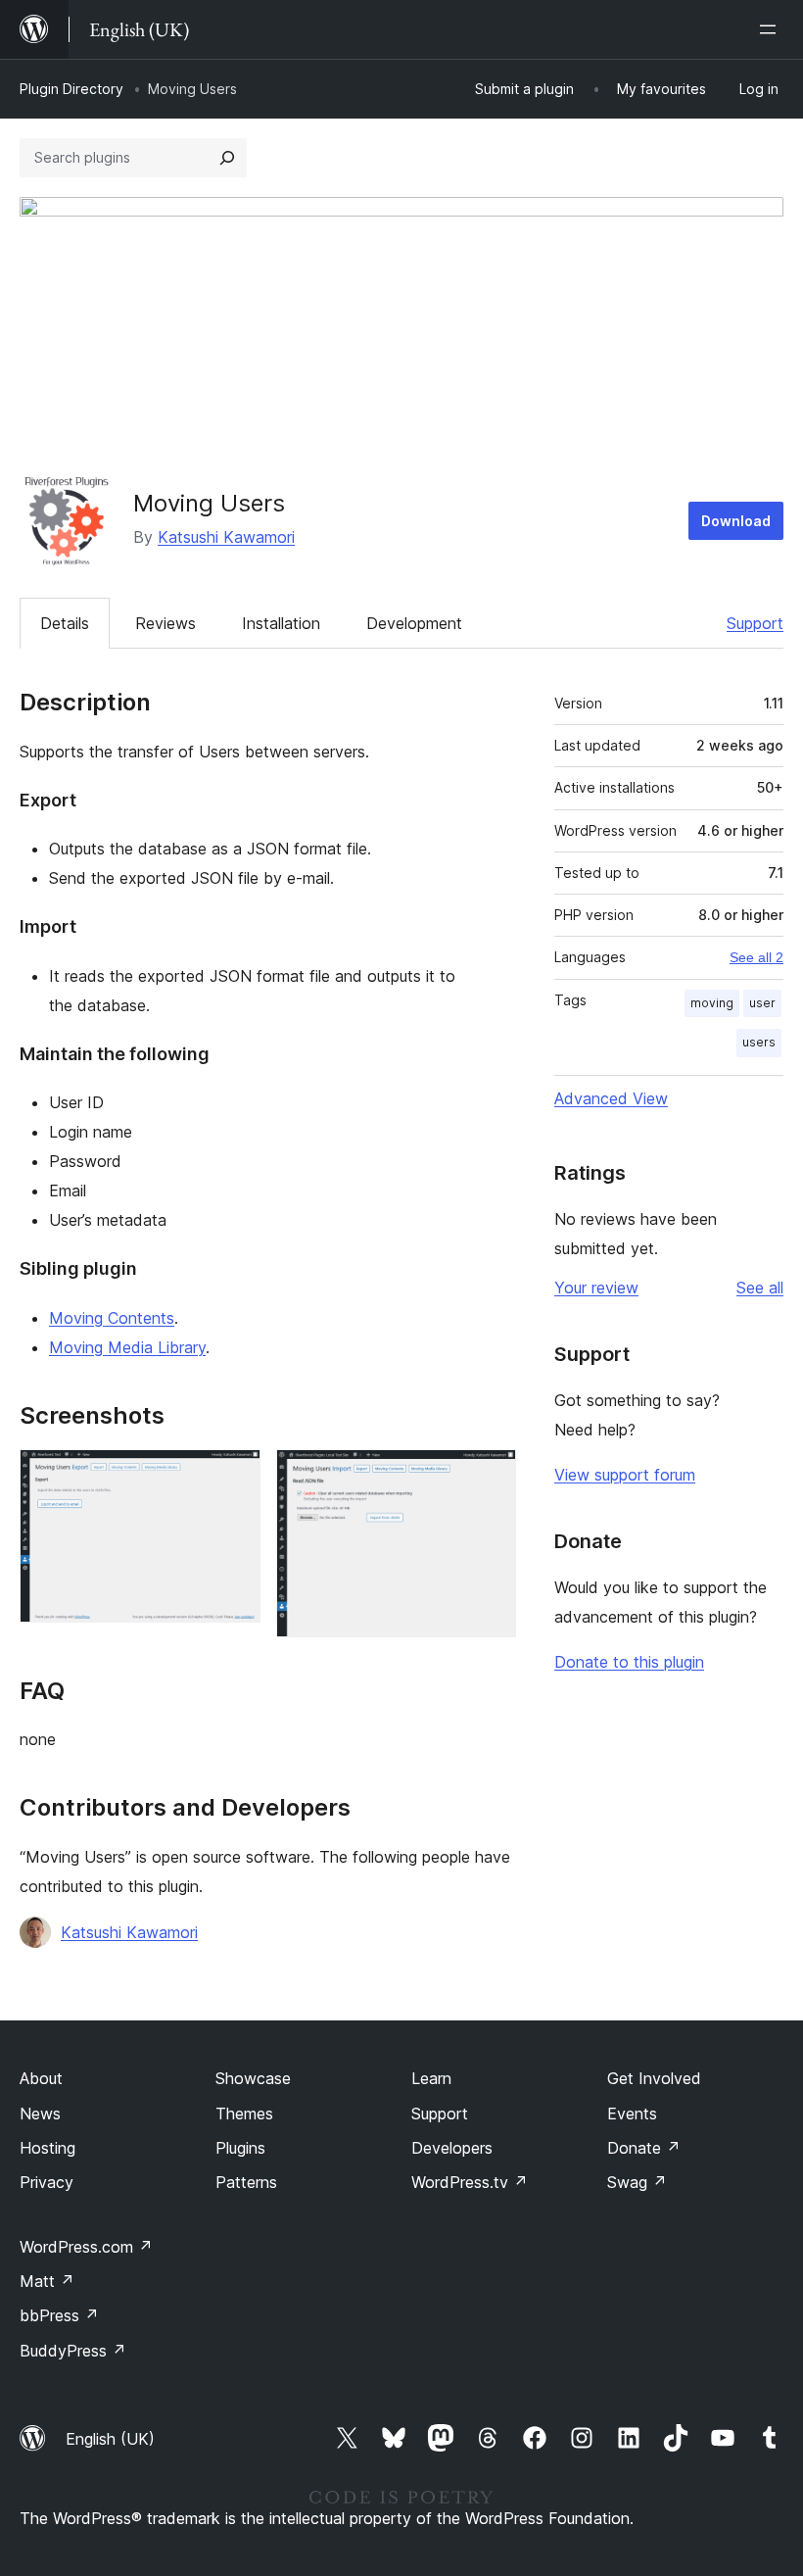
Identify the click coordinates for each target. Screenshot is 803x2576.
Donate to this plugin (629, 1662)
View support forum (625, 1475)
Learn (431, 2078)
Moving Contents (112, 1318)
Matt (47, 2281)
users (759, 1042)
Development (414, 623)
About (41, 2078)
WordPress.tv (470, 2182)
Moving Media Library (127, 1347)
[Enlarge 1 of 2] (234, 1476)
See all (760, 1288)
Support (755, 623)
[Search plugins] (227, 158)
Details (65, 623)
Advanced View (611, 1098)
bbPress (59, 2315)
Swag (637, 2182)
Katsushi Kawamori (226, 537)
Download (736, 521)
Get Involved (654, 2078)
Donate (644, 2148)
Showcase (253, 2078)
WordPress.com (86, 2247)
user (762, 1003)
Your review (596, 1288)
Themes (244, 2114)
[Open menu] (772, 29)
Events (632, 2114)
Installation (281, 623)
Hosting (47, 2148)
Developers (452, 2148)
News (40, 2114)
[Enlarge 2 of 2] (490, 1476)
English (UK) (110, 2439)
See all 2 (756, 957)
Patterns (246, 2182)
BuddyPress (73, 2351)
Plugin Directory (71, 89)
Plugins (240, 2148)
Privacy (47, 2182)
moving (712, 1003)
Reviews (165, 623)
